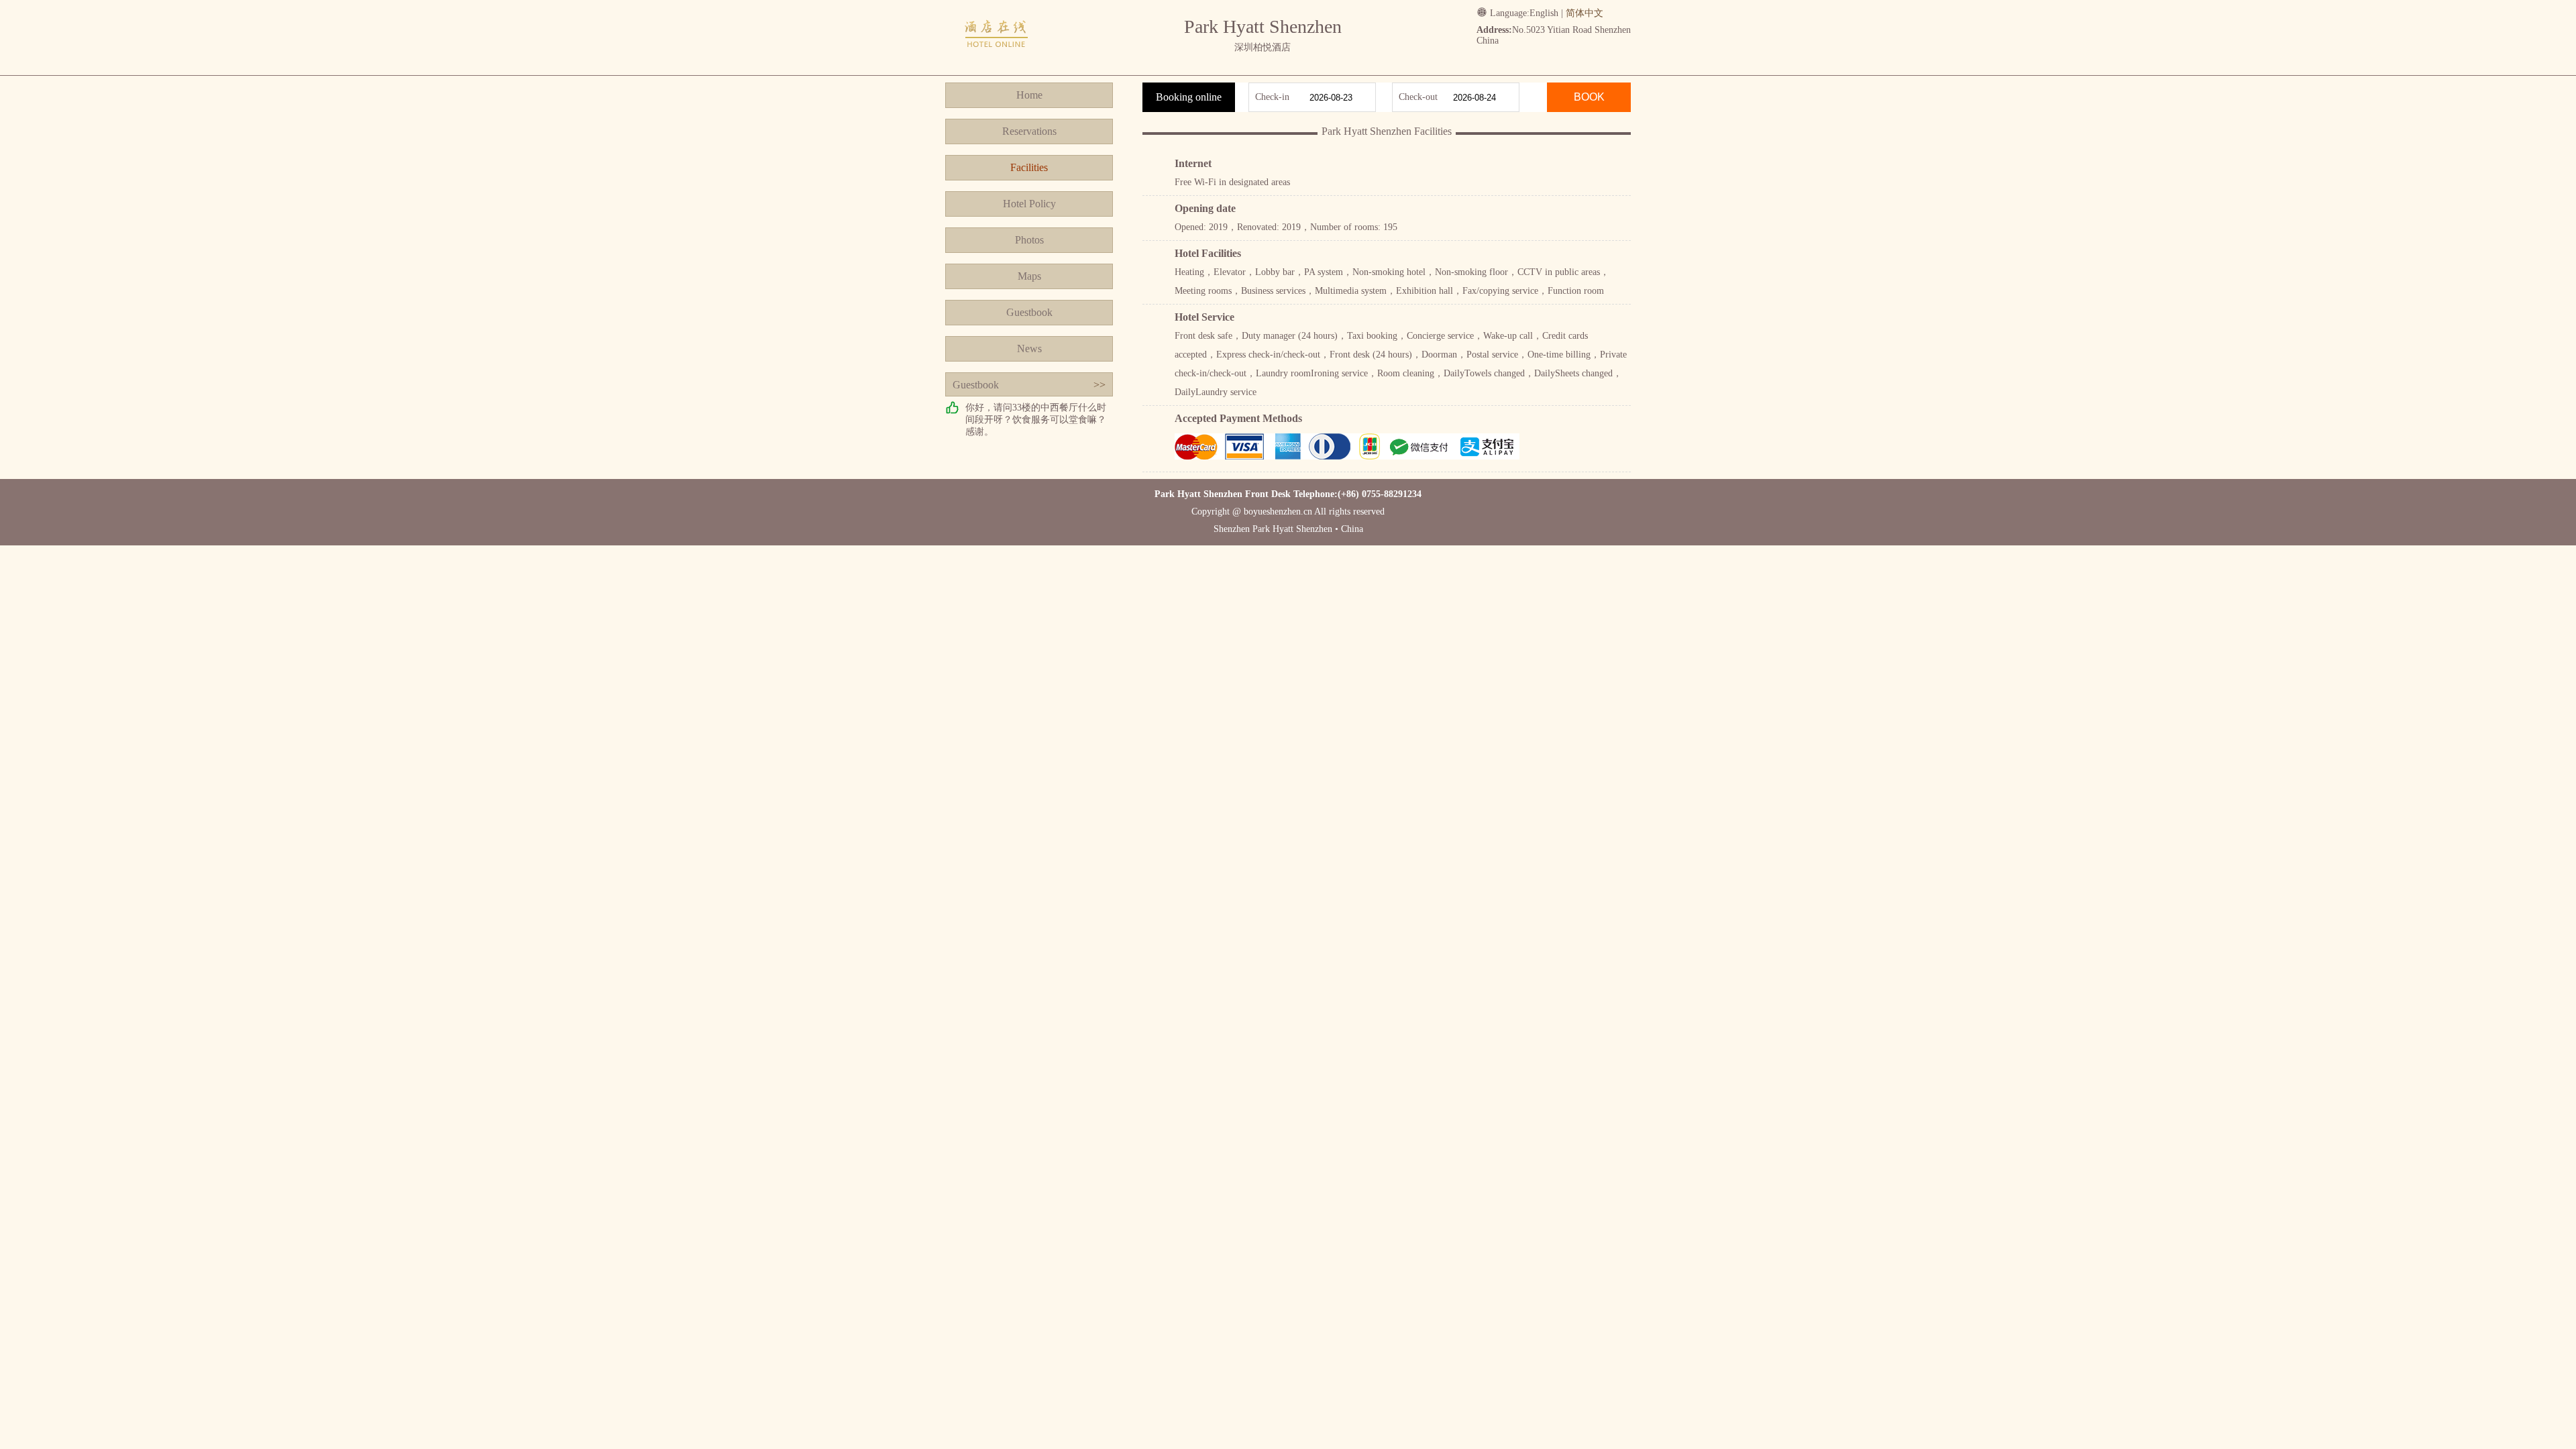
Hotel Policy (1029, 204)
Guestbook (1029, 312)
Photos (1029, 240)
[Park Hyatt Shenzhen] (997, 62)
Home (1029, 95)
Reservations (1029, 131)
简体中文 (1585, 13)
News (1029, 348)
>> (1099, 385)
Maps (1029, 276)
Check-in (1272, 97)
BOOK (1589, 97)
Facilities (1029, 167)
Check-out (1418, 97)
